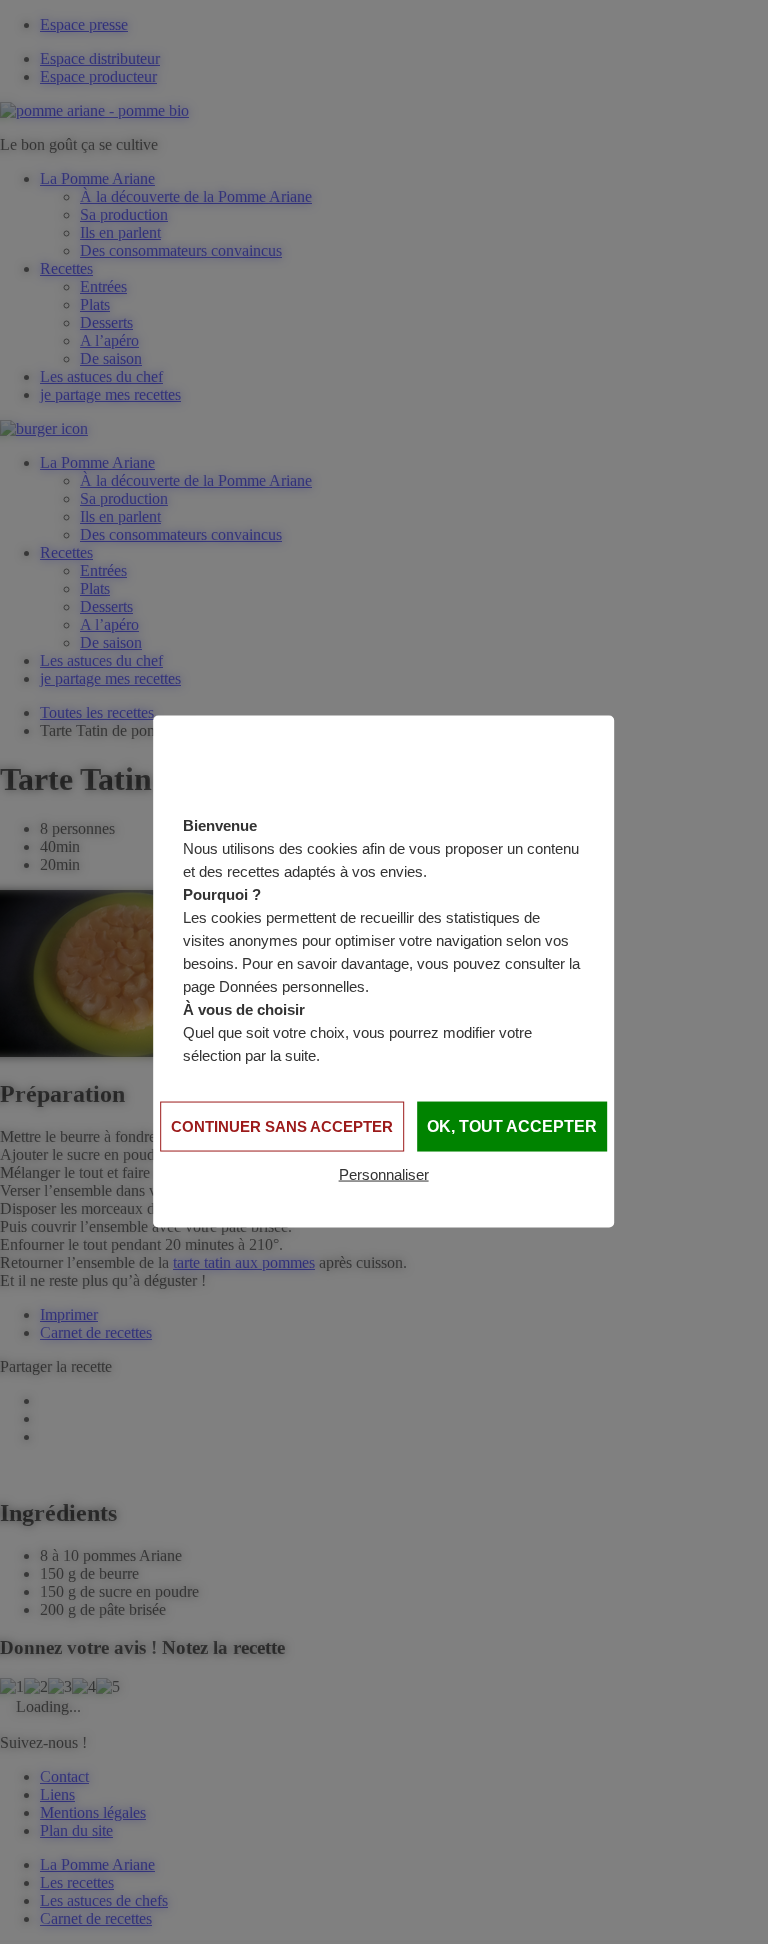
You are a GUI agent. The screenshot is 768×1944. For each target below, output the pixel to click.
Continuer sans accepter (282, 1126)
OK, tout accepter (512, 1126)
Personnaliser (384, 1174)
